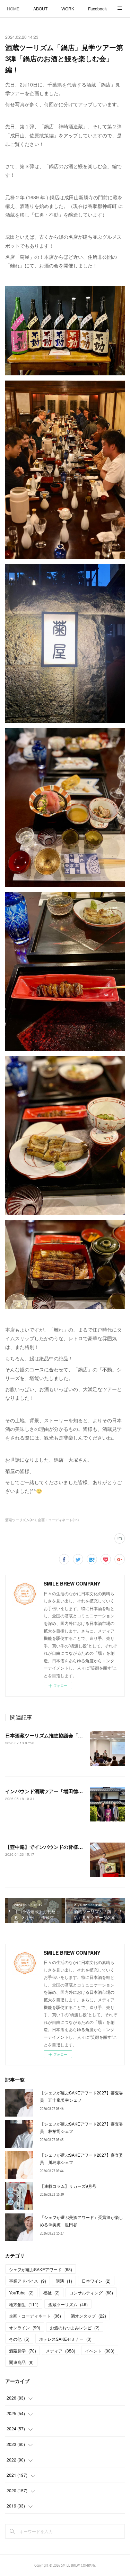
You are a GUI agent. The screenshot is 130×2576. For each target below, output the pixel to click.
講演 (64, 2281)
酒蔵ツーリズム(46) (20, 1520)
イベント (100, 2351)
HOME (13, 8)
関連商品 (21, 2362)
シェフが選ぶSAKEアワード (41, 2269)
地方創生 (24, 2304)
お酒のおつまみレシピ (75, 2327)
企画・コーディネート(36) (58, 1520)
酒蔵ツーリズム (68, 2304)
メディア (60, 2351)
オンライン (25, 2327)
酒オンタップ (88, 2316)
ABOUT (40, 8)
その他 (19, 2339)
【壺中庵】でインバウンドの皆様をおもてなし (59, 1847)
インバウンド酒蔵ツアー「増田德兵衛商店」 (54, 1791)
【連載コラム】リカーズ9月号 (68, 2186)
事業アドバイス (28, 2281)
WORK (68, 8)
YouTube (21, 2292)
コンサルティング (91, 2292)
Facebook (97, 8)
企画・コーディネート (35, 2316)
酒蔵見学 (23, 2351)
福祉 (51, 2292)
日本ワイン (96, 2281)
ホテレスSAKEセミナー (65, 2339)
